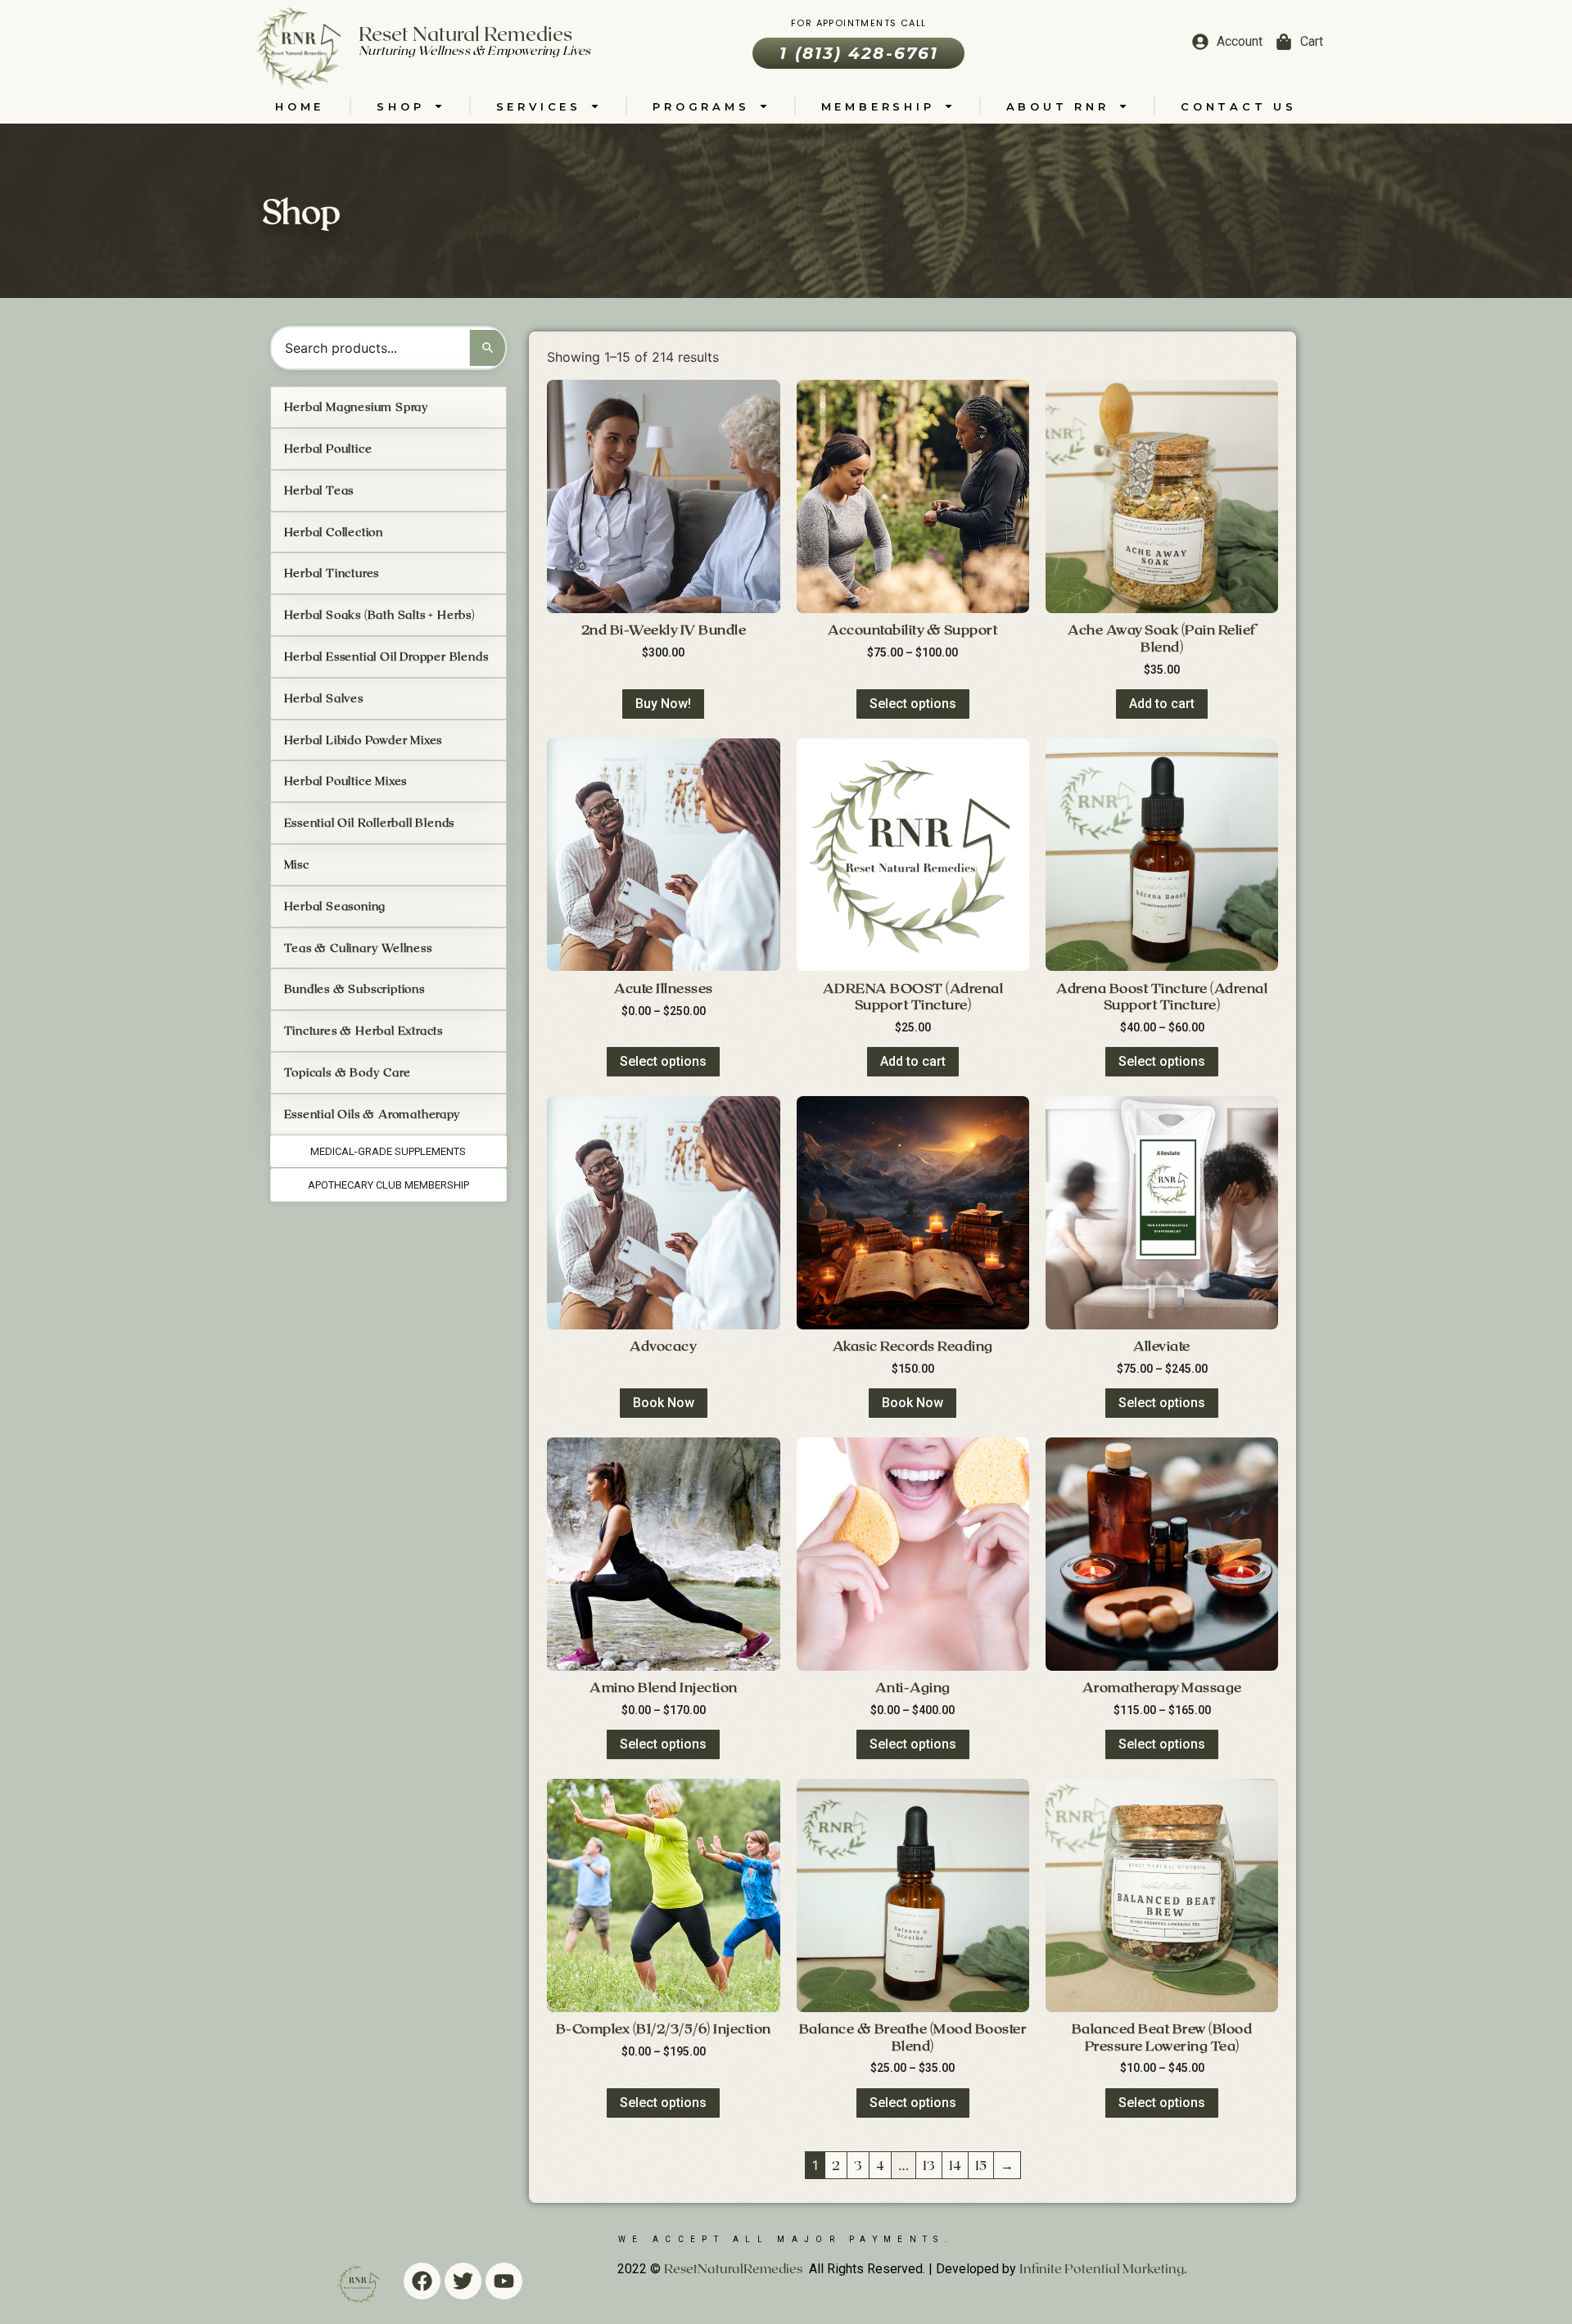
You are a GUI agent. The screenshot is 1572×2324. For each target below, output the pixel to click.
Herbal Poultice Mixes (346, 781)
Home (300, 106)
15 (981, 2165)
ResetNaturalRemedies (733, 2268)
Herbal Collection (334, 532)
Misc (297, 864)
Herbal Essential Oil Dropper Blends (386, 656)
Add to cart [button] (1162, 704)
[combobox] (371, 348)
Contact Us (1239, 106)
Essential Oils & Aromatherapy (373, 1114)
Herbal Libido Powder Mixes (364, 740)
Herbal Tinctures (332, 573)
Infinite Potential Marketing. (1103, 2268)
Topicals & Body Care (348, 1072)
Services (539, 106)
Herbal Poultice (328, 448)
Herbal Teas (319, 490)
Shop (400, 106)
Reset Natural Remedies (465, 33)
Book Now (664, 1403)
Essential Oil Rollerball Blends (370, 822)
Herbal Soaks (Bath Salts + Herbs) (379, 614)
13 (929, 2165)
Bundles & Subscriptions (355, 988)
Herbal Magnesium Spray (357, 406)
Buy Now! (663, 704)
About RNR (1058, 106)
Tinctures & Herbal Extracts (364, 1030)
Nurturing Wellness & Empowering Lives (474, 50)
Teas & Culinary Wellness (358, 948)
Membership (878, 106)
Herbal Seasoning (335, 906)
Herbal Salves (324, 698)
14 (955, 2165)
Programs (701, 106)
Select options (913, 704)
